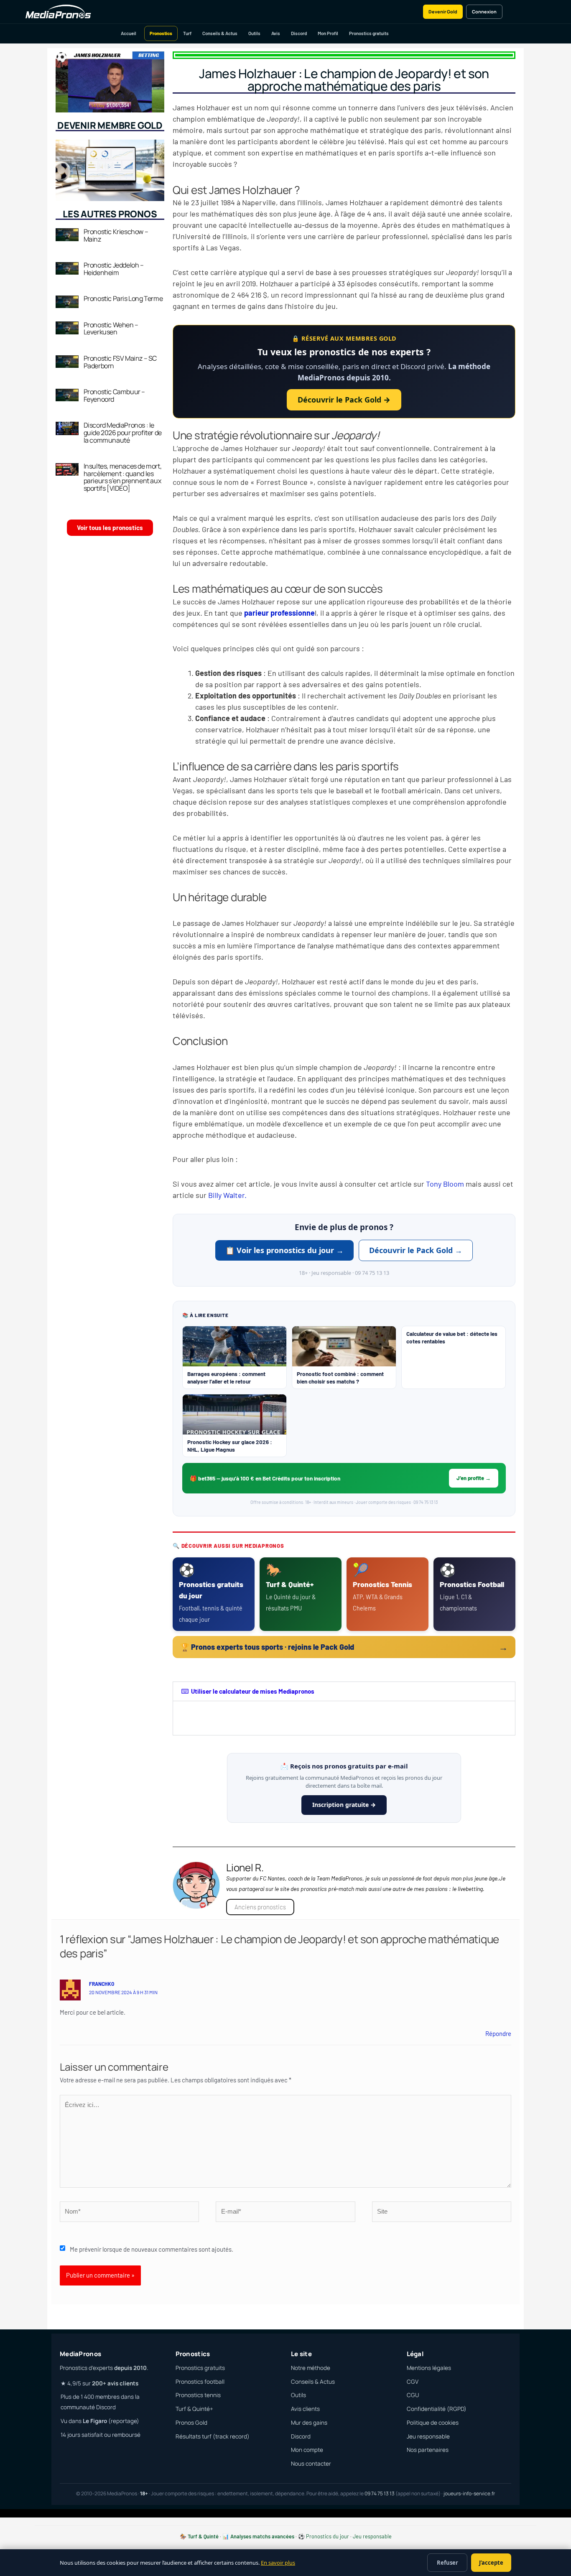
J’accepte (491, 2563)
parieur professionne (279, 613)
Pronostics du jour (328, 2536)
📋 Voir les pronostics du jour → (284, 1250)
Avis (276, 33)
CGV (413, 2382)
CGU (413, 2395)
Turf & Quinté (203, 2536)
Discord (299, 33)
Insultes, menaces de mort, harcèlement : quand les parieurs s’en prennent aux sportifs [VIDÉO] (123, 477)
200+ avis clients (115, 2383)
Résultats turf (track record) (213, 2436)
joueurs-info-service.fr (469, 2493)
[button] (344, 1691)
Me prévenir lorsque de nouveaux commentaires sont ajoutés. (152, 2249)
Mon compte (307, 2450)
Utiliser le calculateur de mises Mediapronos (253, 1691)
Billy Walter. (227, 1195)
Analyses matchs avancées (262, 2536)
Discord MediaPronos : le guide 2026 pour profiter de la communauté (123, 432)
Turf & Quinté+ (194, 2409)
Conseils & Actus (220, 33)
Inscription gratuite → (344, 1805)
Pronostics (161, 33)
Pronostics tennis (198, 2395)
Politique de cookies (433, 2423)
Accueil (129, 33)
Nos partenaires (428, 2450)
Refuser (447, 2563)
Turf (187, 33)
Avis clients (305, 2409)
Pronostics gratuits (369, 33)
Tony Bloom (444, 1184)
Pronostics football (200, 2382)
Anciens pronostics (260, 1907)
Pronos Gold (191, 2423)
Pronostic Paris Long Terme (123, 298)
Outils (254, 33)
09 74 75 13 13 (380, 2493)
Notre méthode (311, 2368)
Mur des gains (309, 2423)
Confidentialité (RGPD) (437, 2409)
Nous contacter (311, 2464)
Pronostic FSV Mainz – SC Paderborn (120, 362)
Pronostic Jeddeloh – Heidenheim (114, 269)
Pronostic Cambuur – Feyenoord (114, 395)
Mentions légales (429, 2368)
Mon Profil (328, 33)
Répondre (498, 2033)
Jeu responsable (428, 2436)
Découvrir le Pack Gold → (344, 400)
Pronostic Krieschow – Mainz (116, 235)
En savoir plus (278, 2563)
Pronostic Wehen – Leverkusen (111, 329)
